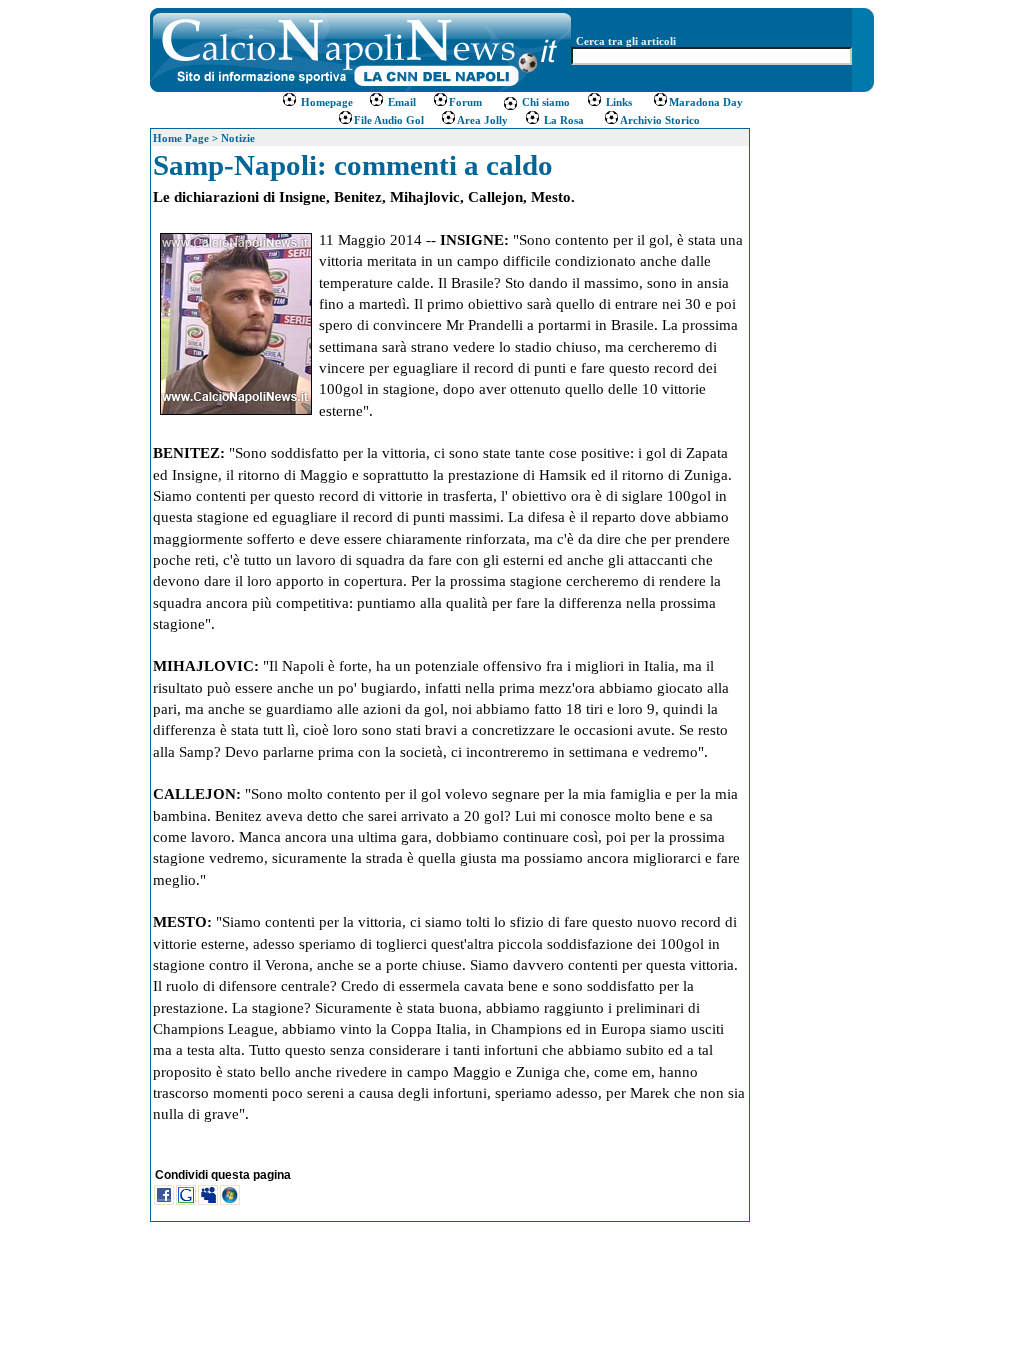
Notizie (238, 138)
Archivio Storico (660, 120)
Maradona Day (706, 102)
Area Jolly (482, 120)
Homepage (327, 102)
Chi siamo (544, 102)
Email (400, 102)
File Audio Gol (389, 120)
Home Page (181, 138)
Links (617, 102)
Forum (465, 102)
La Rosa (562, 120)
